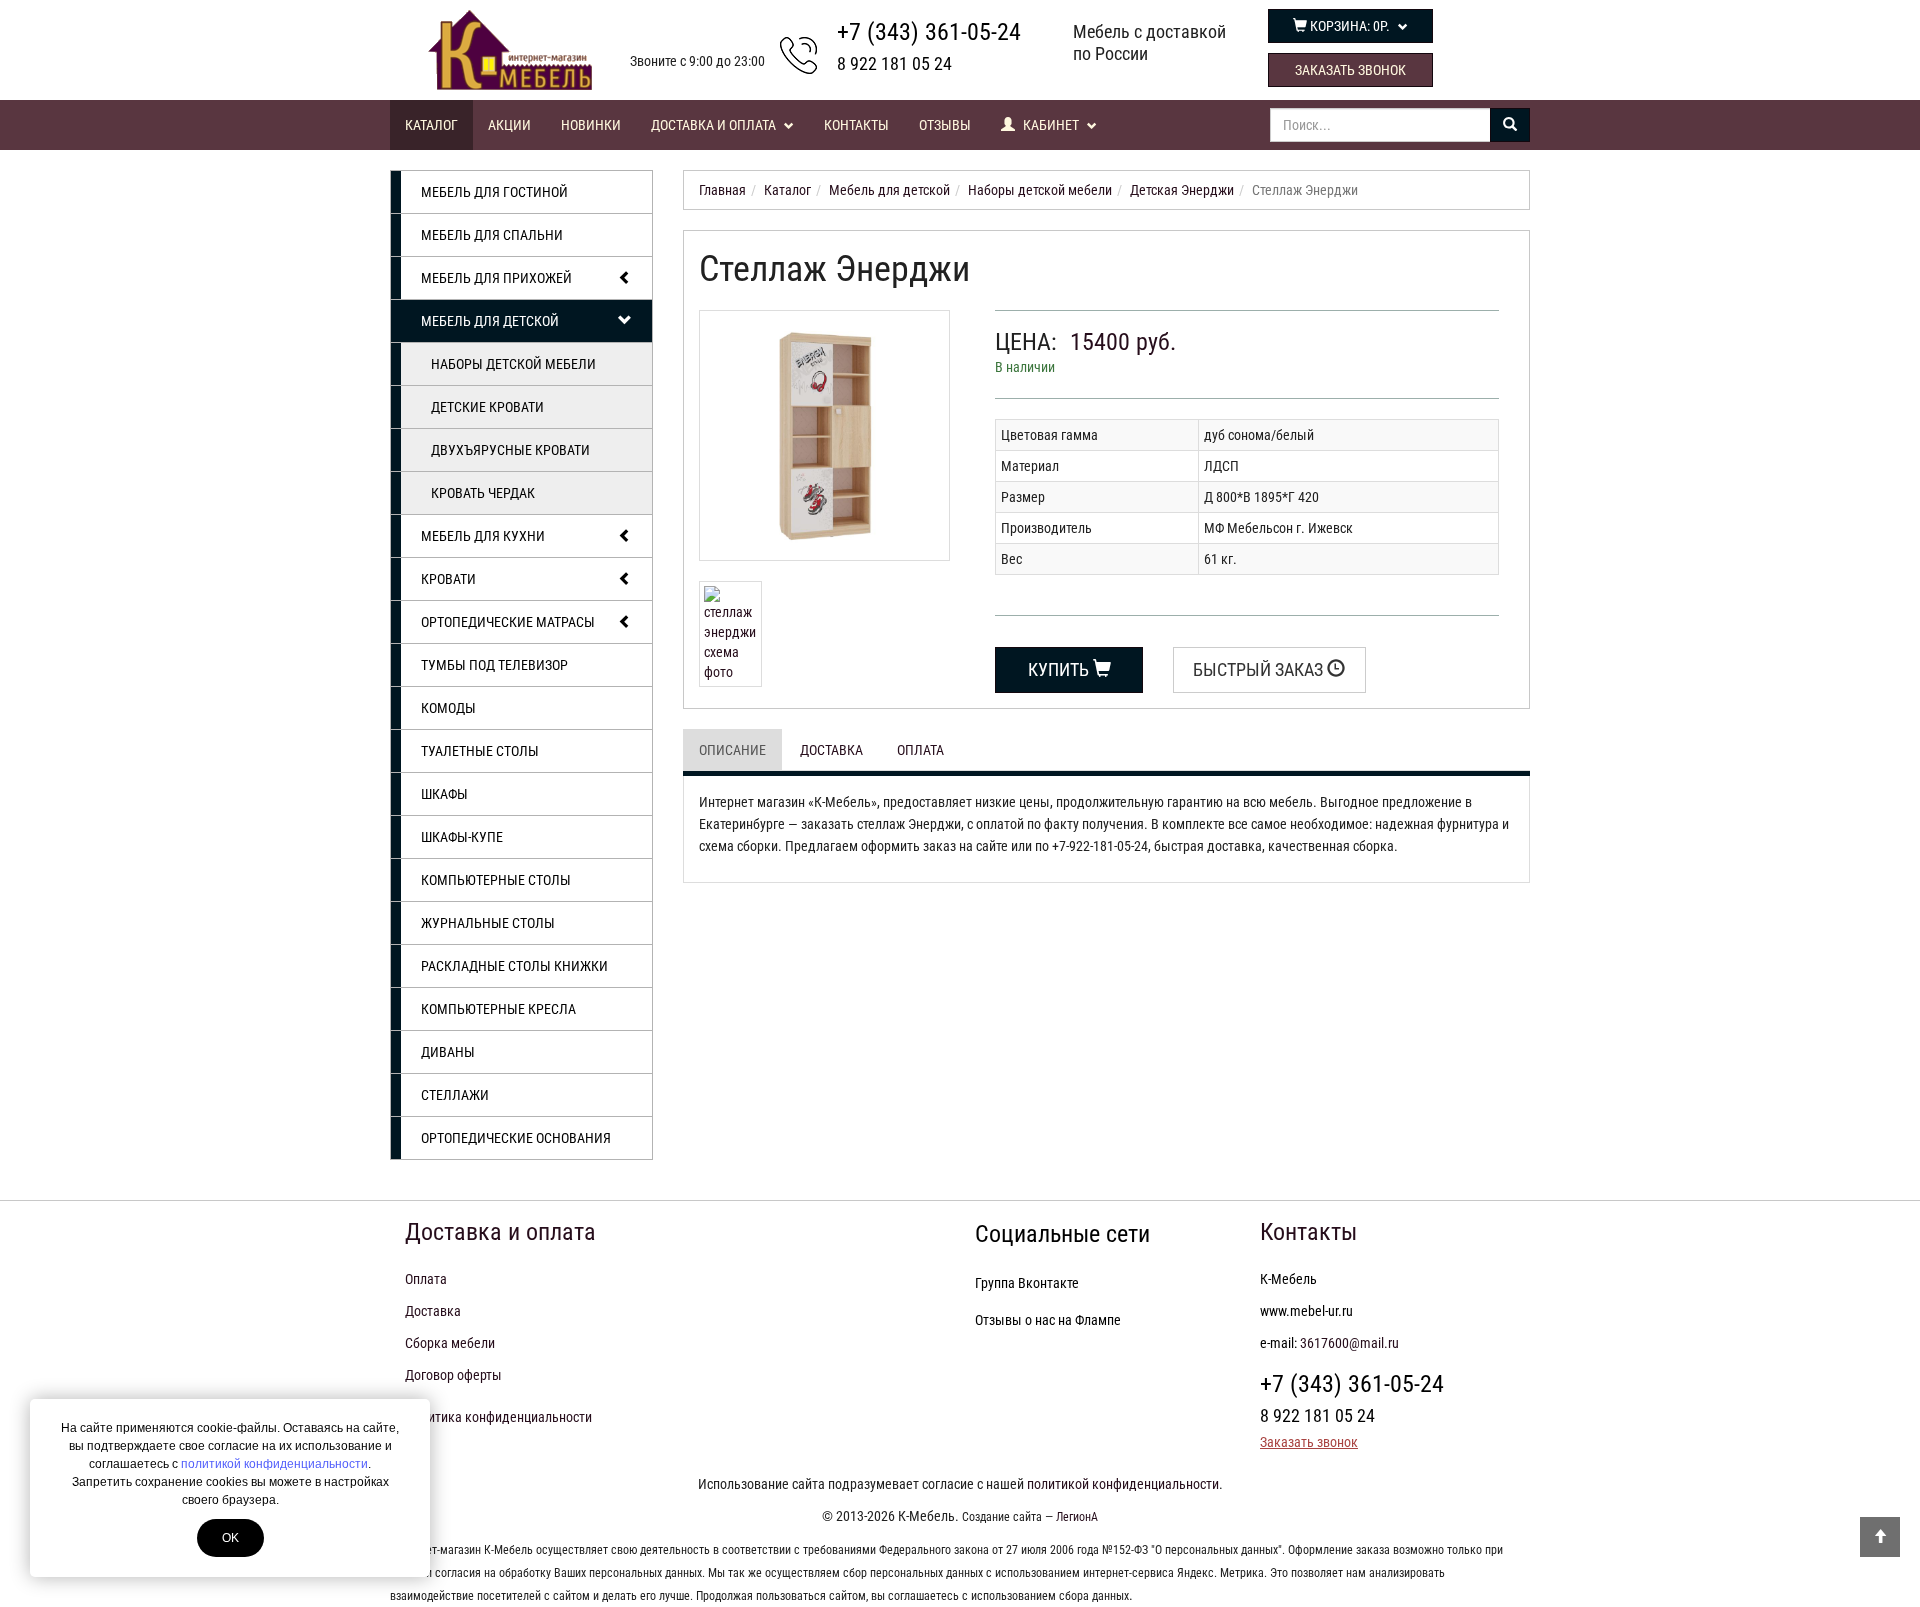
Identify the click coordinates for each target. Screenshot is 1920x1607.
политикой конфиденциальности (274, 1464)
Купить (1060, 669)
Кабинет (1051, 125)
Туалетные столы (480, 751)
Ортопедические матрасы (508, 622)
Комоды (448, 708)
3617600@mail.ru (1349, 1343)
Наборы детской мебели (513, 364)
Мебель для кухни (483, 536)
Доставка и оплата (715, 125)
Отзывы (945, 125)
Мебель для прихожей (496, 278)
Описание (732, 750)
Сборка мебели (450, 1343)
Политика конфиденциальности (498, 1417)
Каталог (431, 125)
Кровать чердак (483, 493)
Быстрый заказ (1260, 669)
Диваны (448, 1052)
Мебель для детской (490, 321)
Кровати (448, 579)
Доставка (831, 750)
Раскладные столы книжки (514, 966)
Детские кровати (487, 407)
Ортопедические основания (516, 1138)
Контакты (856, 125)
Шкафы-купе (462, 837)
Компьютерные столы (496, 880)
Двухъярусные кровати (510, 450)
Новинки (591, 125)
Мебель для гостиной (494, 192)
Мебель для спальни (492, 235)
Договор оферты (453, 1375)
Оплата (920, 750)
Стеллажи (455, 1095)
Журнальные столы (488, 923)
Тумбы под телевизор (494, 665)
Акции (509, 125)
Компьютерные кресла (498, 1009)
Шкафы (444, 794)
